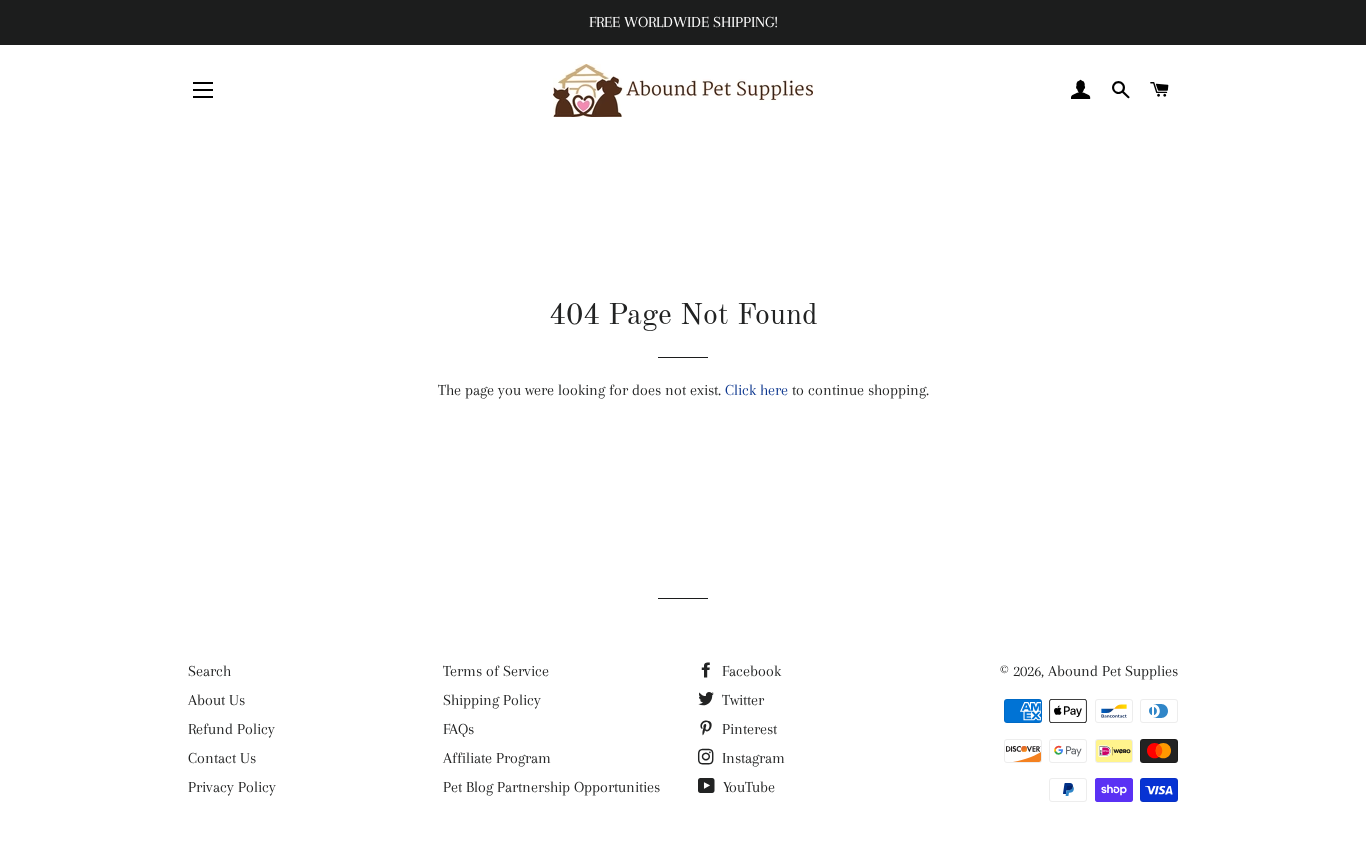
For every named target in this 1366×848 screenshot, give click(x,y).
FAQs (458, 729)
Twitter (741, 700)
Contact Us (222, 758)
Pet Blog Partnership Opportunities (551, 787)
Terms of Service (496, 671)
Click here (756, 390)
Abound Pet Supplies (1113, 671)
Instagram (751, 758)
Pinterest (747, 729)
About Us (216, 700)
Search (209, 671)
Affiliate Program (497, 758)
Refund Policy (231, 729)
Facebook (749, 671)
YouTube (747, 787)
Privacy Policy (232, 787)
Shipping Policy (492, 700)
